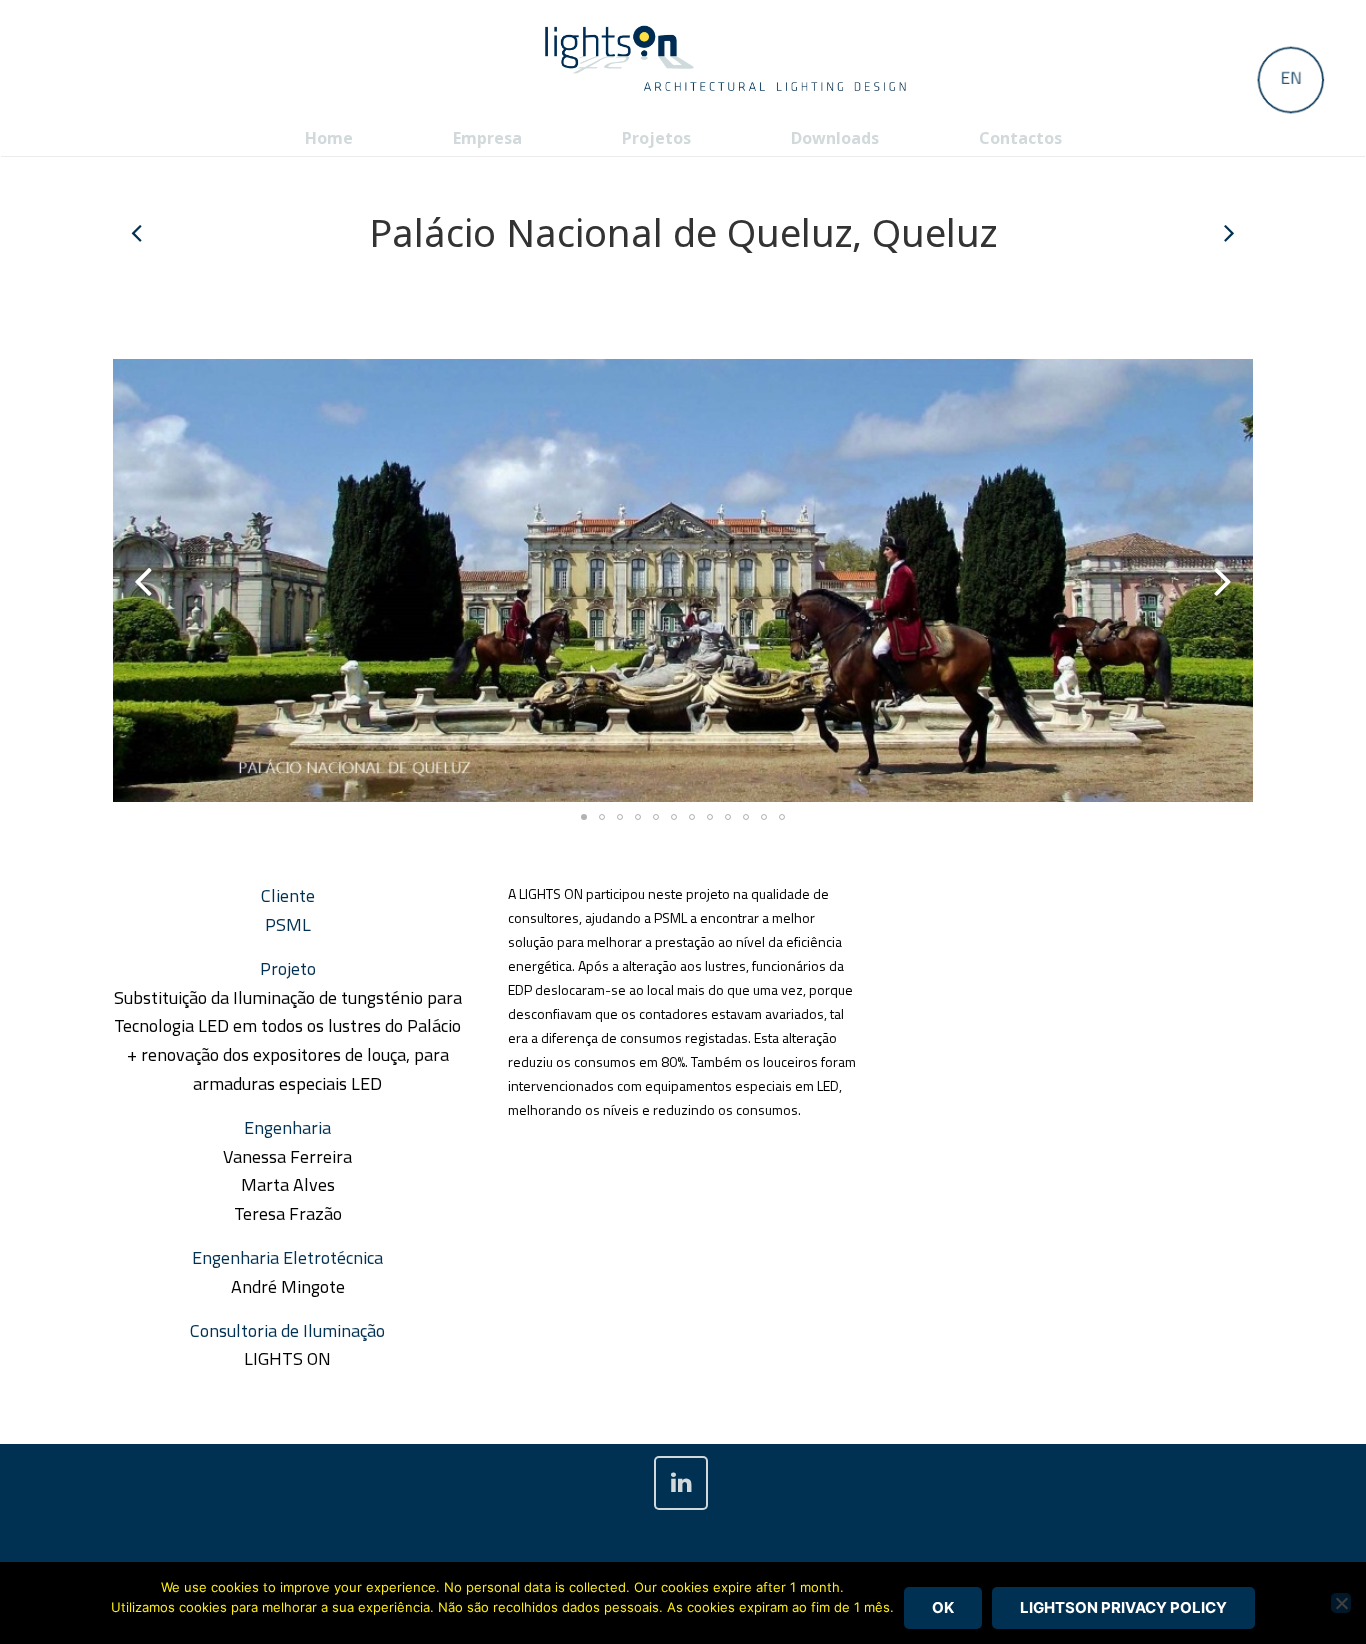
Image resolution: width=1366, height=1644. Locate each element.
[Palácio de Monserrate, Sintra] (1228, 233)
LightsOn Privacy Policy (1123, 1607)
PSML (288, 924)
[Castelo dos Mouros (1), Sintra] (138, 233)
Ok (943, 1607)
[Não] (1341, 1603)
